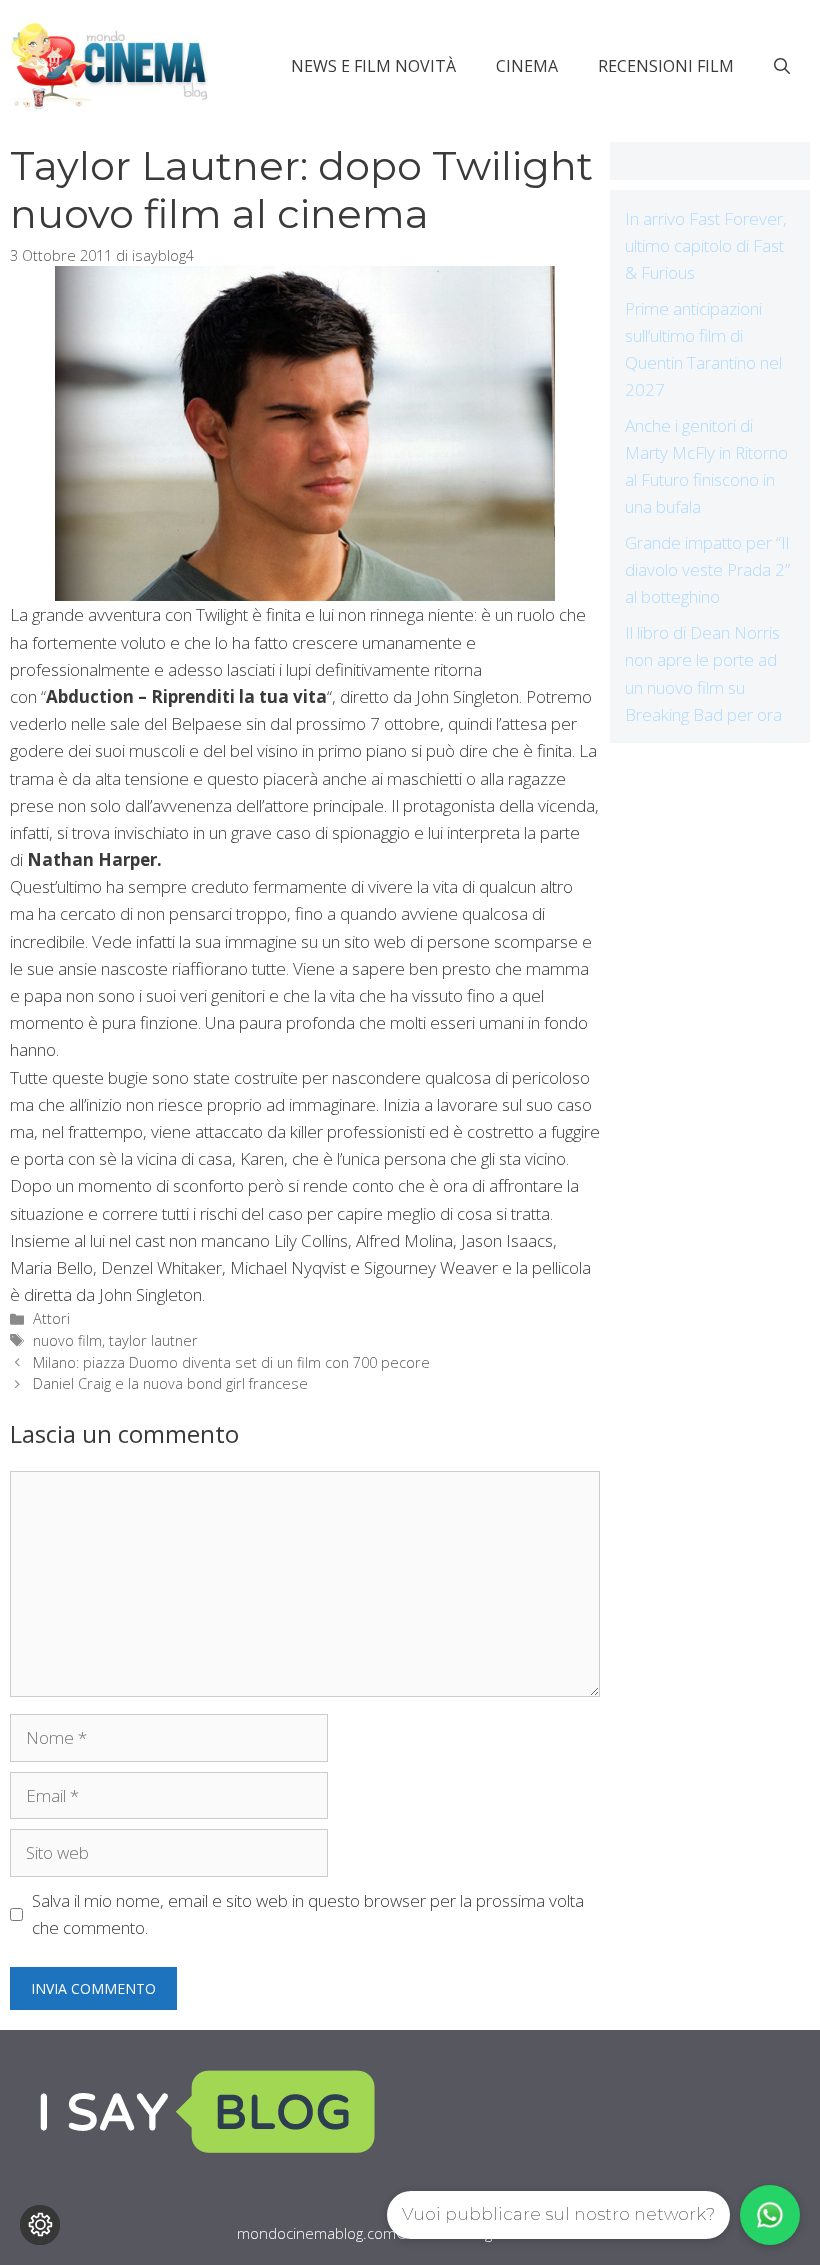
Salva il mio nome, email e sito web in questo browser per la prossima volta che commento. (308, 1914)
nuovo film (67, 1340)
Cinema (527, 66)
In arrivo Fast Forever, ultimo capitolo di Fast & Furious (706, 245)
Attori (51, 1318)
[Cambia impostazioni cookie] (40, 2225)
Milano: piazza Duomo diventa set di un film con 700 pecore (231, 1362)
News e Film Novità (373, 66)
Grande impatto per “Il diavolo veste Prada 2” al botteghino (707, 569)
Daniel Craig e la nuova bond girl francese (170, 1383)
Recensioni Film (666, 66)
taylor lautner (153, 1340)
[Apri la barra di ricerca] (782, 66)
